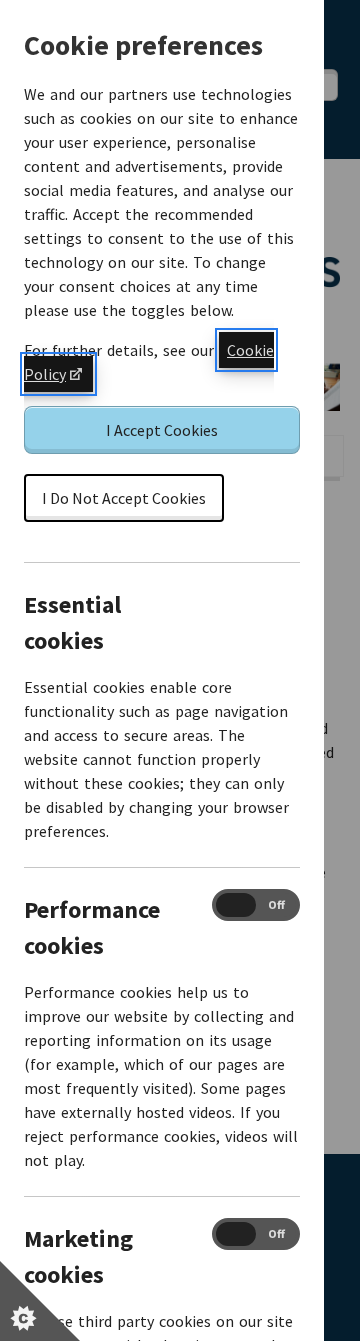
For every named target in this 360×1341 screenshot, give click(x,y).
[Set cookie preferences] (40, 1301)
